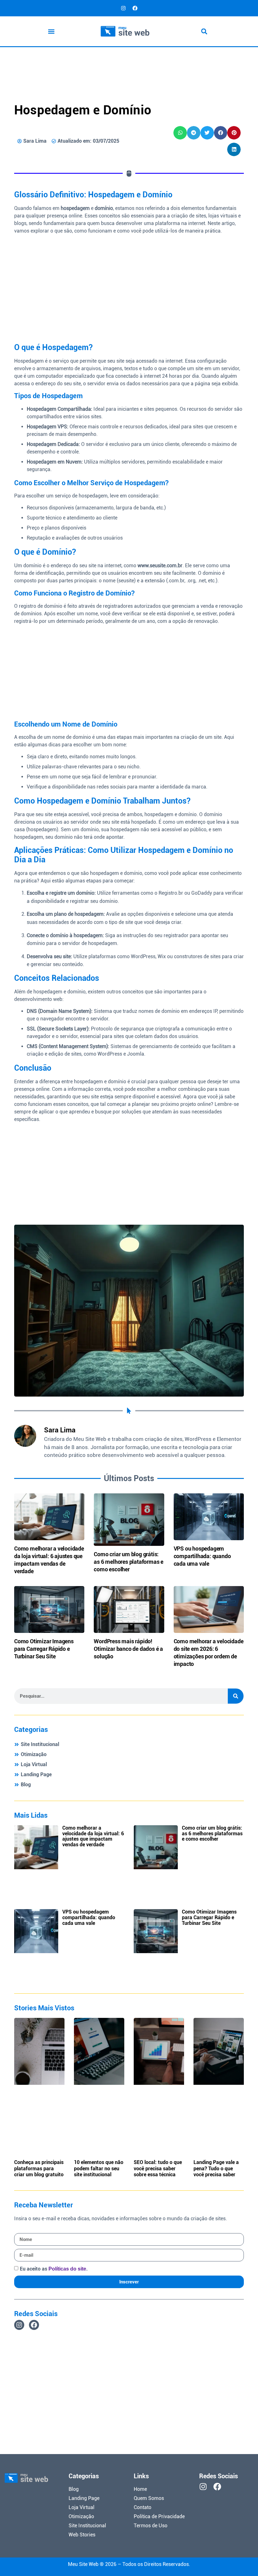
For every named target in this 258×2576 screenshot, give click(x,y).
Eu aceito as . (54, 2269)
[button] (51, 31)
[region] (176, 2530)
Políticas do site (67, 2269)
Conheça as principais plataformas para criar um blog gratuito (39, 2168)
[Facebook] (135, 8)
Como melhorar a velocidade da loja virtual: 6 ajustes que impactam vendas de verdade (93, 1836)
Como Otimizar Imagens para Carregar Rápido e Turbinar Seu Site (44, 1649)
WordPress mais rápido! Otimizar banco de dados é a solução (128, 1649)
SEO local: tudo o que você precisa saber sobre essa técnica (158, 2168)
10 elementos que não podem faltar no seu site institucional (99, 2168)
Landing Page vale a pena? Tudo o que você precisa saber (216, 2168)
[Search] (236, 1696)
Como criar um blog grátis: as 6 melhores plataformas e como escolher (129, 1562)
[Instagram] (123, 8)
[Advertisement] (129, 64)
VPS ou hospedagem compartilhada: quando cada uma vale (202, 1556)
